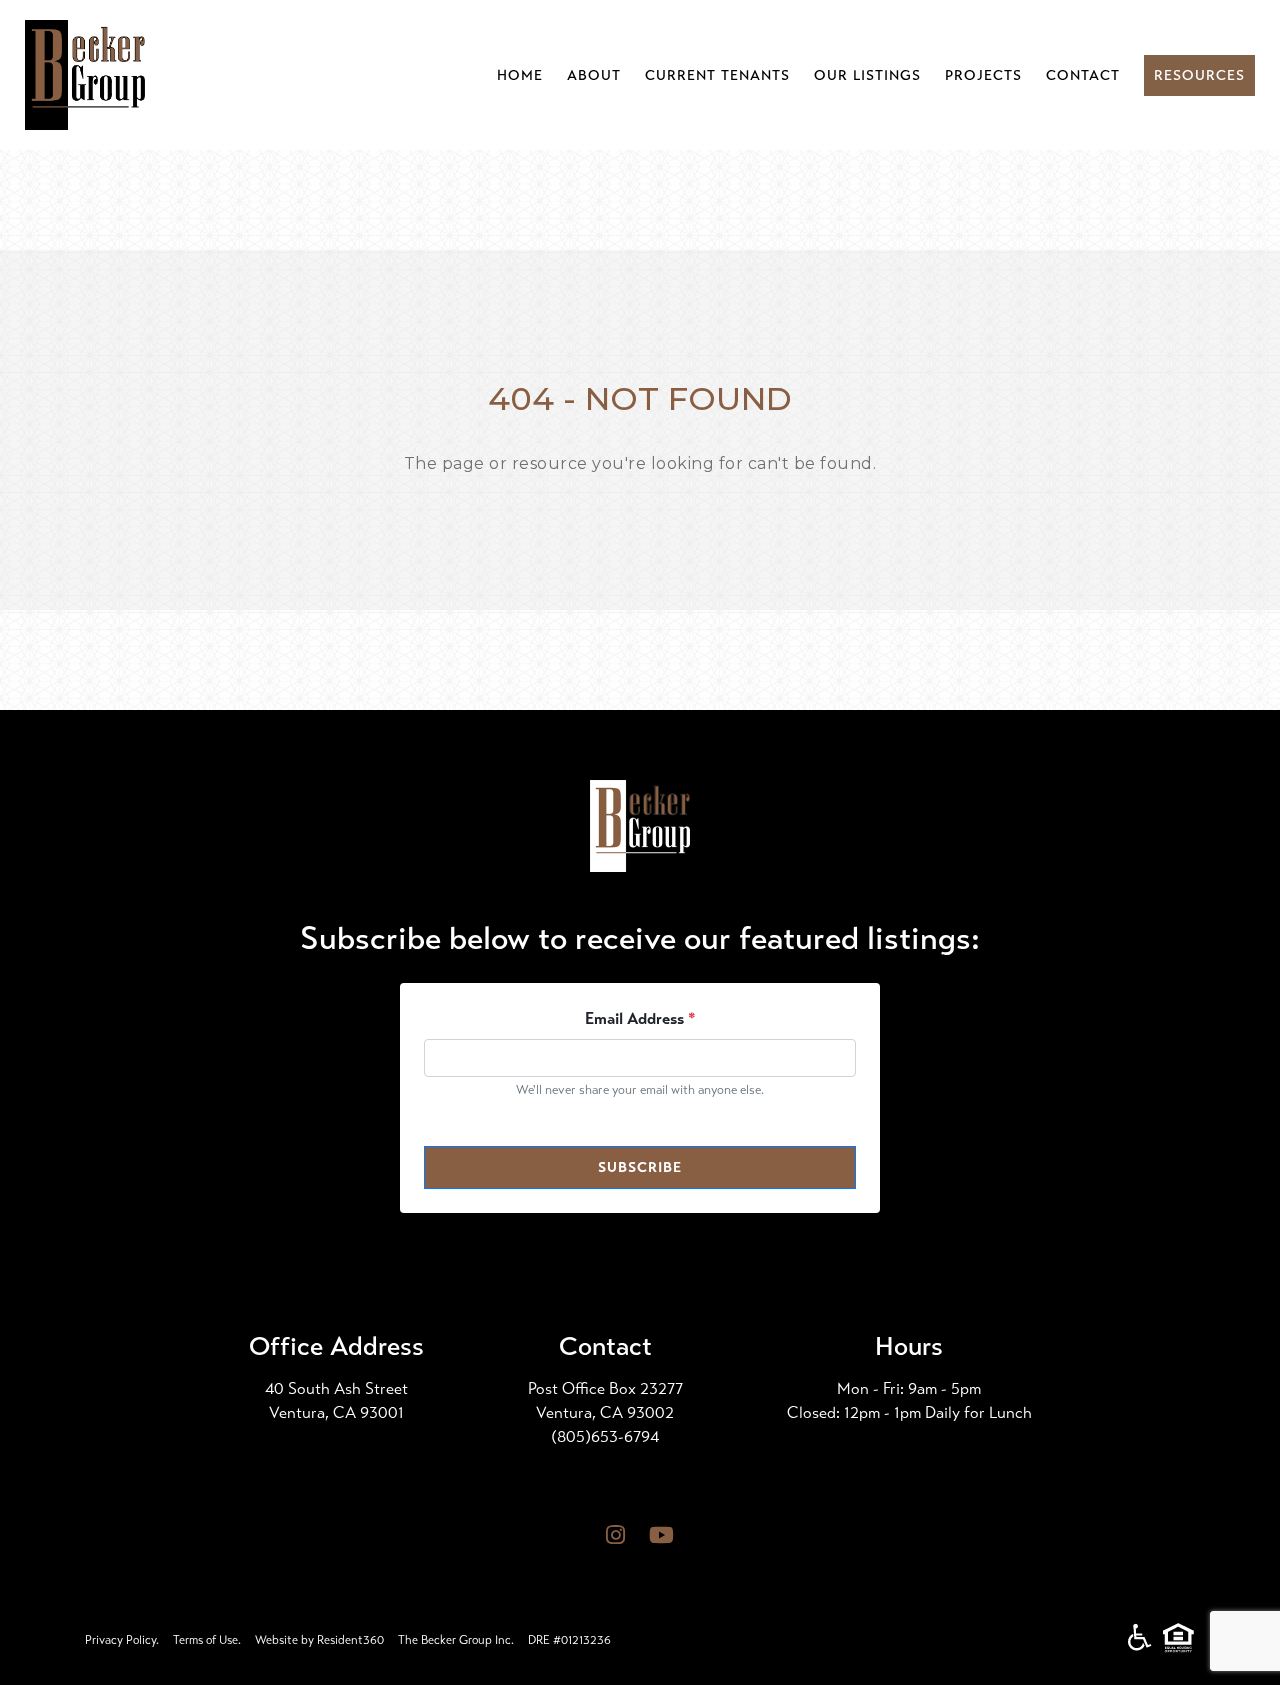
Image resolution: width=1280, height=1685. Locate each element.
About (594, 75)
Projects (983, 75)
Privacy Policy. (122, 1640)
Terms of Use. (207, 1640)
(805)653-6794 (605, 1436)
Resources (1199, 75)
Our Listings (867, 75)
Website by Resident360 (319, 1640)
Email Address (640, 1018)
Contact (1083, 75)
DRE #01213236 (569, 1640)
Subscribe (640, 1167)
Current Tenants (717, 75)
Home (520, 75)
